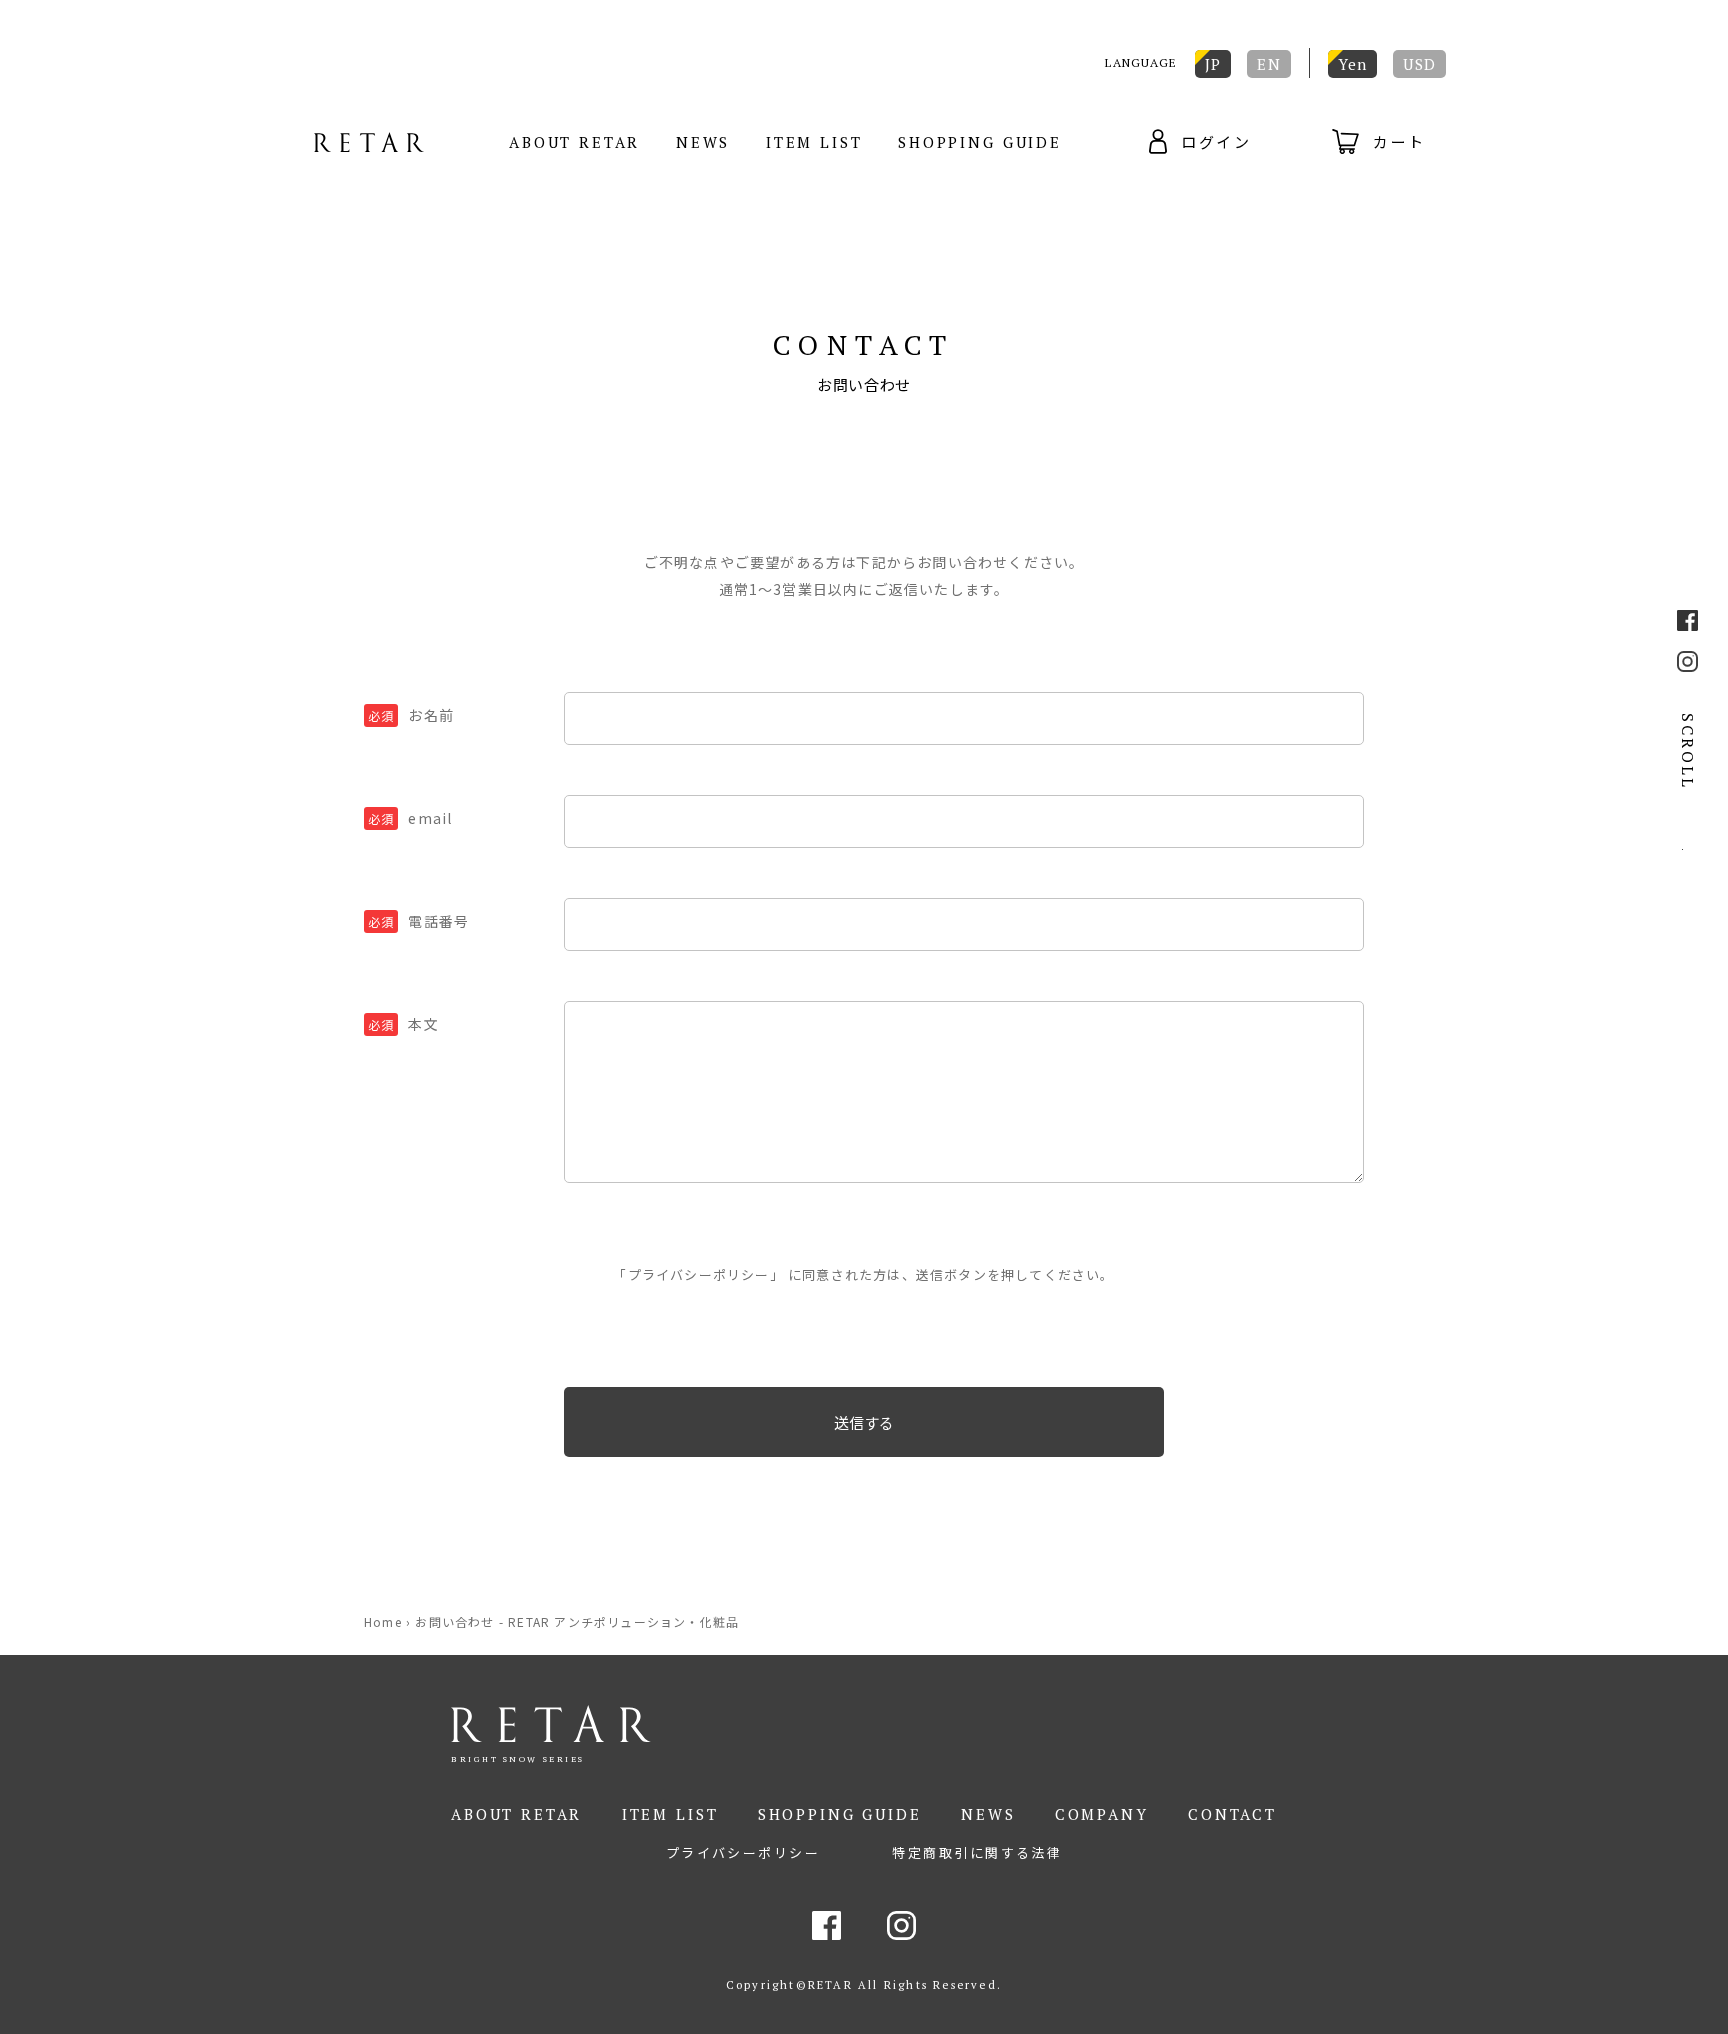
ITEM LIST (814, 142)
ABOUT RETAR (574, 142)
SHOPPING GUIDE (980, 142)
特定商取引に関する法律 (977, 1852)
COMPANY (1102, 1814)
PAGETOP (1688, 840)
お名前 (411, 715)
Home (383, 1621)
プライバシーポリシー (699, 1274)
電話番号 (418, 921)
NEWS (703, 142)
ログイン (1216, 141)
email (410, 818)
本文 (403, 1024)
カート (1400, 141)
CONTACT (1232, 1814)
